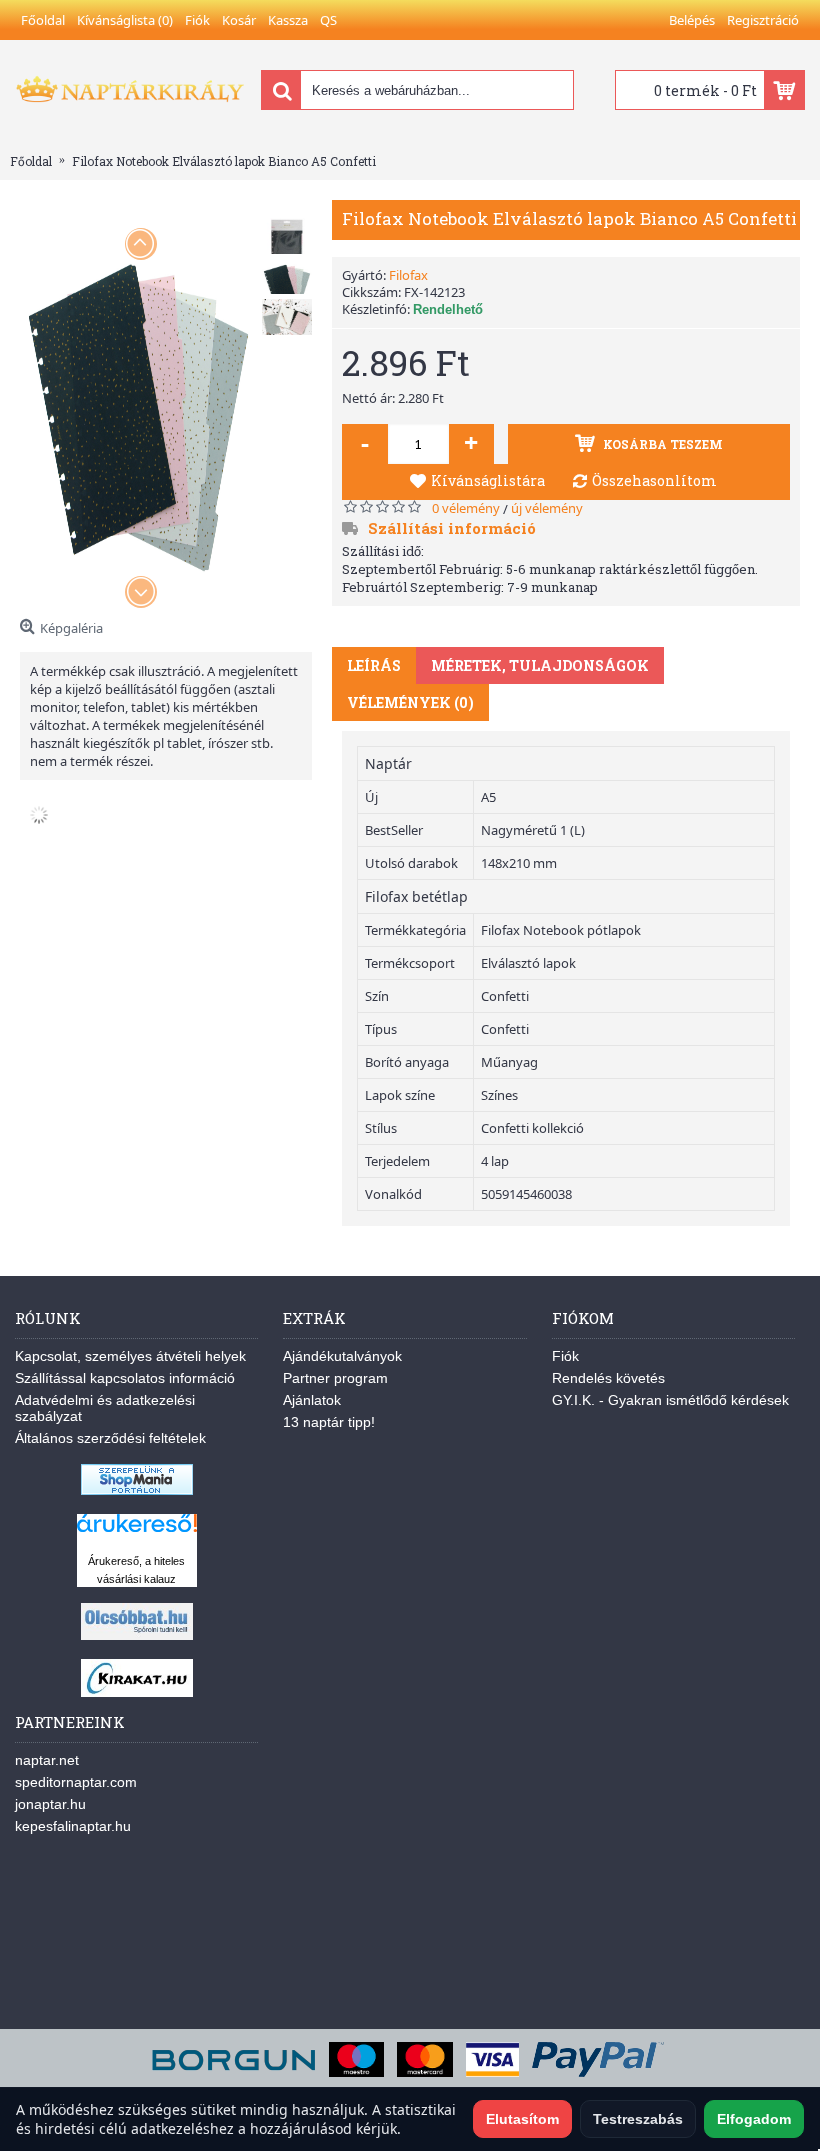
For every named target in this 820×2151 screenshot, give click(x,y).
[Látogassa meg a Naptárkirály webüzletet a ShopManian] (137, 1490)
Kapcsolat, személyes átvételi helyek (130, 1356)
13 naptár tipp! (329, 1422)
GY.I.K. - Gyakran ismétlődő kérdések (670, 1400)
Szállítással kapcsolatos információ (125, 1378)
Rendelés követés (608, 1378)
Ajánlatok (312, 1400)
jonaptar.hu (50, 1804)
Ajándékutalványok (342, 1356)
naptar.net (47, 1760)
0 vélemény (466, 508)
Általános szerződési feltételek (110, 1438)
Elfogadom (754, 2119)
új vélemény (547, 508)
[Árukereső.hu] (137, 1532)
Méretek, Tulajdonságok (540, 665)
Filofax (408, 275)
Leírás (374, 665)
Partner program (335, 1378)
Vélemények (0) (410, 702)
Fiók (565, 1356)
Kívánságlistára (488, 480)
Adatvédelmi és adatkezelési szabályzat (105, 1408)
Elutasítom (522, 2119)
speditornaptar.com (76, 1782)
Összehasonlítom (654, 480)
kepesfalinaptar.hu (73, 1826)
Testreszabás (638, 2119)
